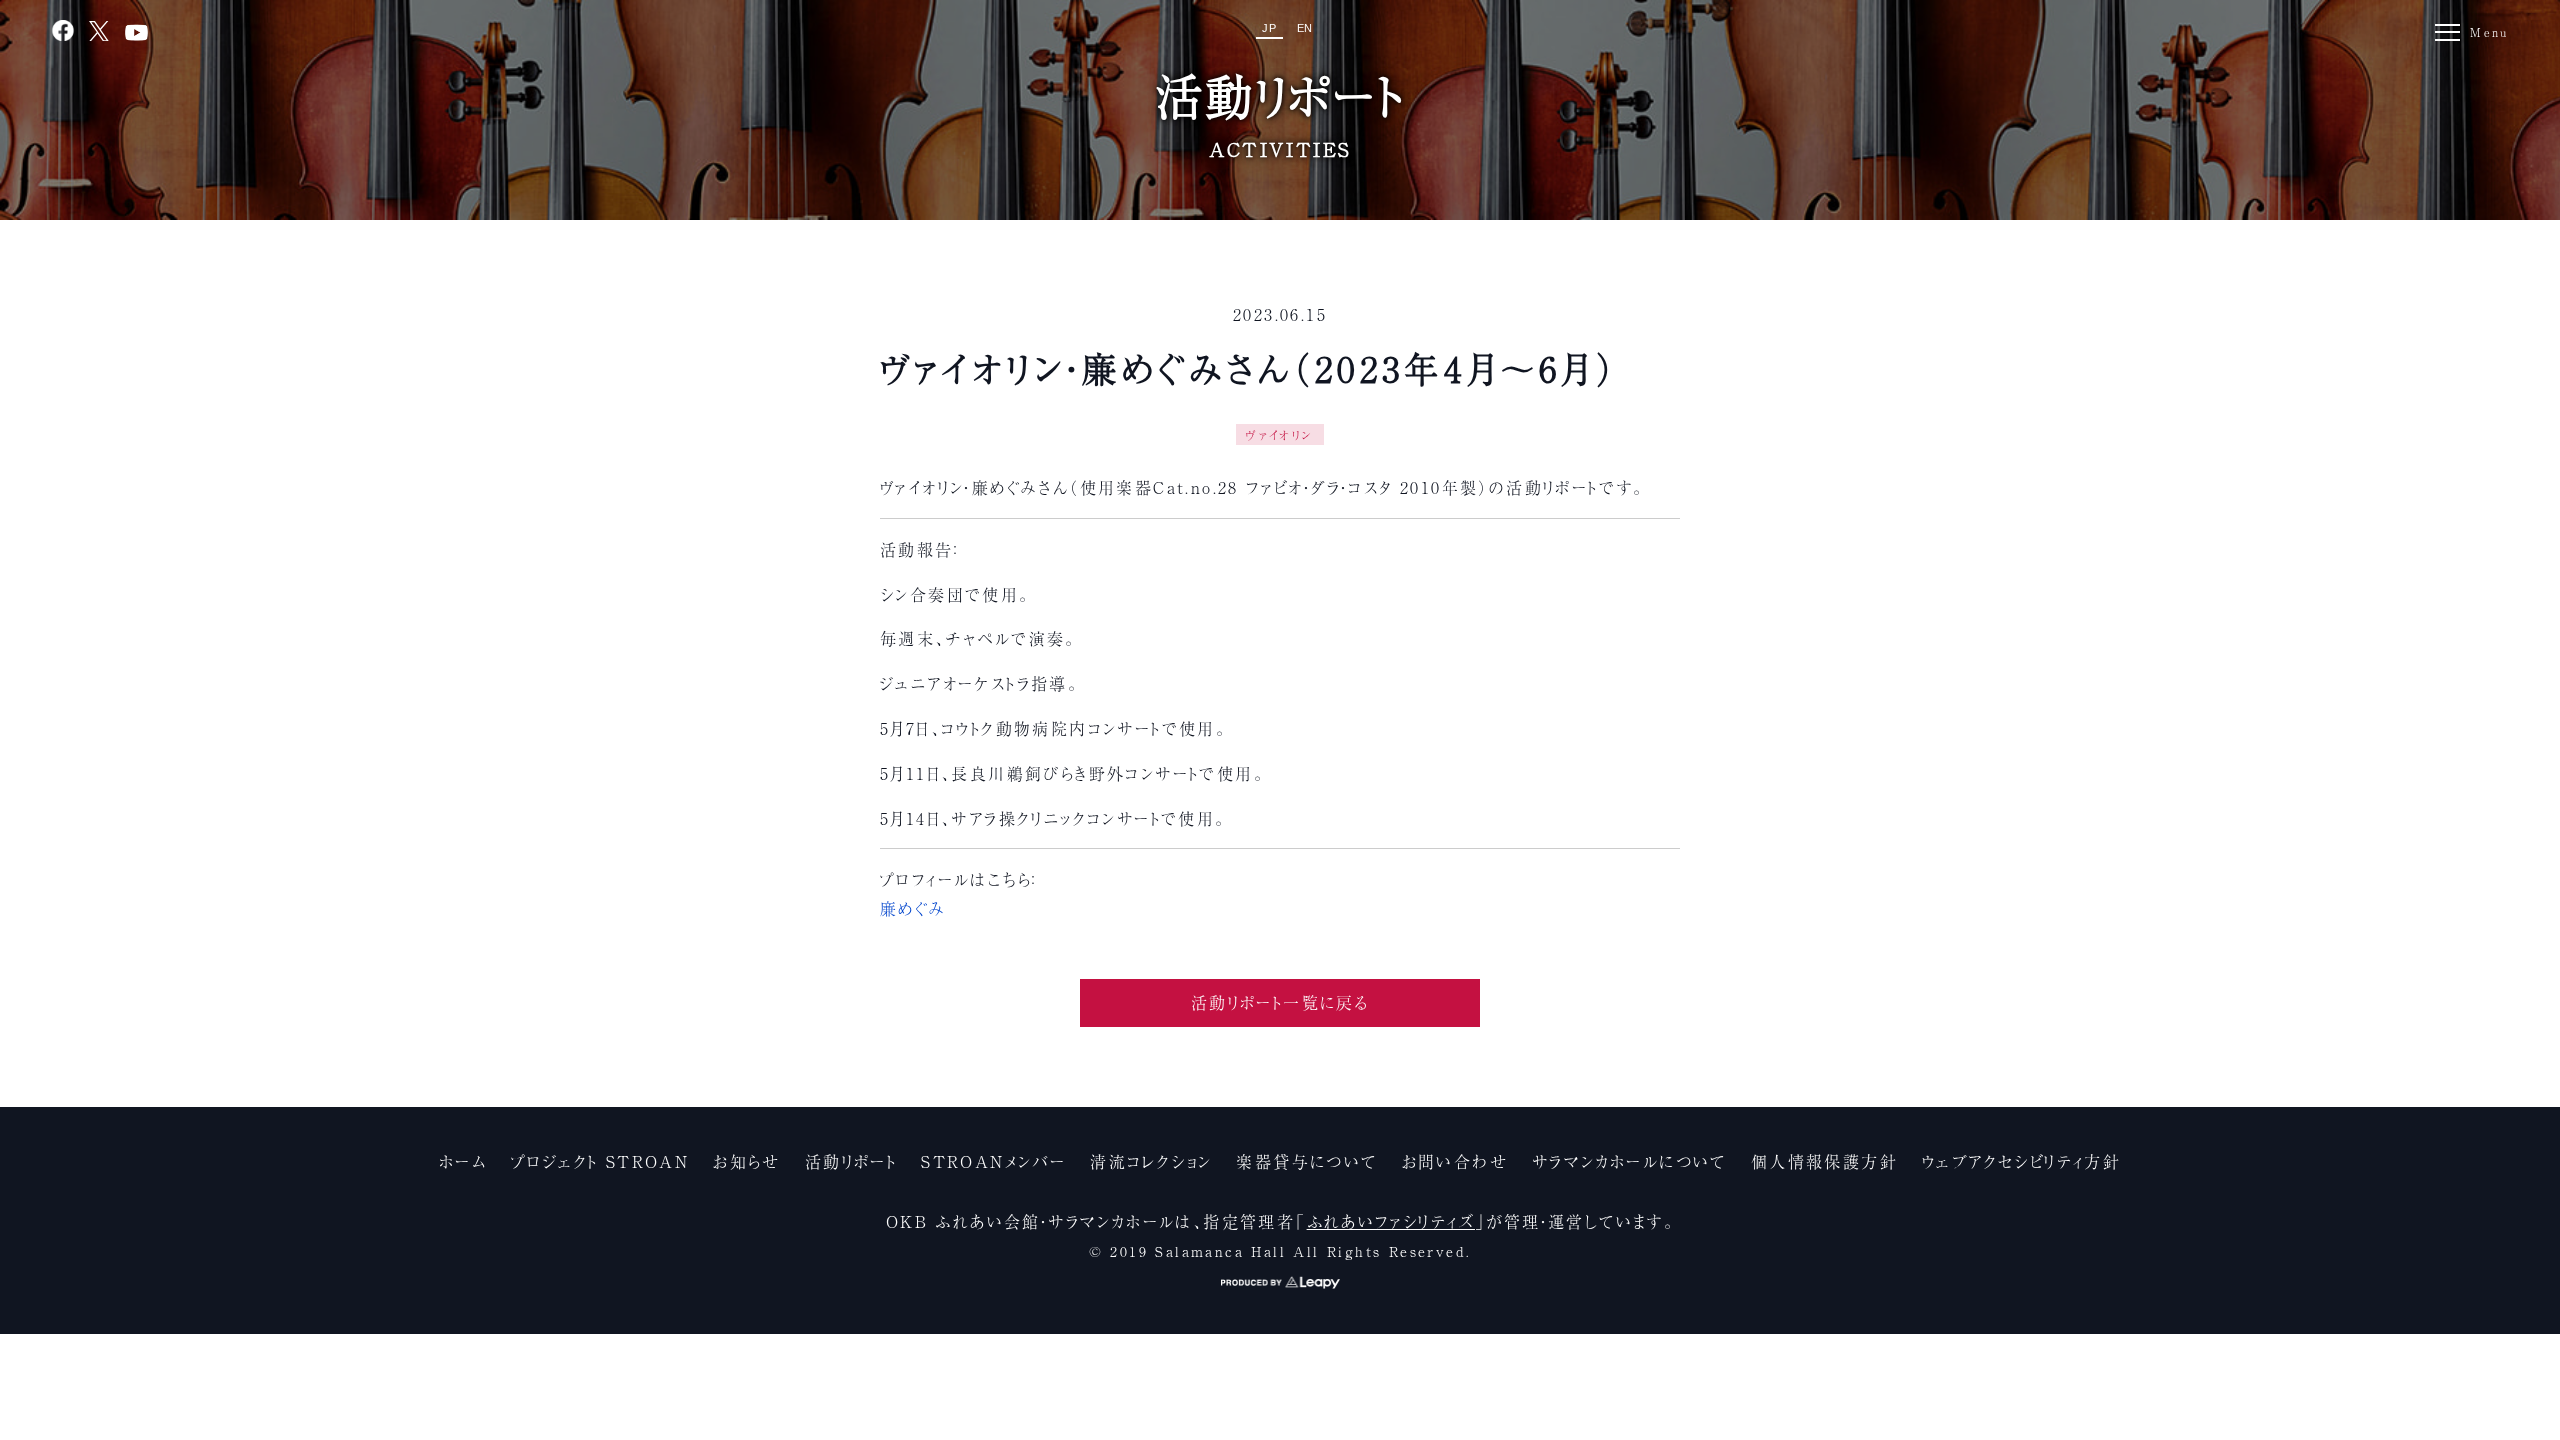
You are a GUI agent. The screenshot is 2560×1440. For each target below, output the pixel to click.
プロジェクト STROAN (600, 1161)
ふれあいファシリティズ (1391, 1221)
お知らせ (747, 1161)
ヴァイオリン (1279, 434)
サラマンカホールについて (1629, 1161)
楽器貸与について (1306, 1161)
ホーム (463, 1161)
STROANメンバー (993, 1161)
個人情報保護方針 (1824, 1161)
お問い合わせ (1455, 1161)
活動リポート (851, 1161)
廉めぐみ (913, 908)
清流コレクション (1151, 1161)
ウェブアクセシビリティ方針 (2021, 1161)
